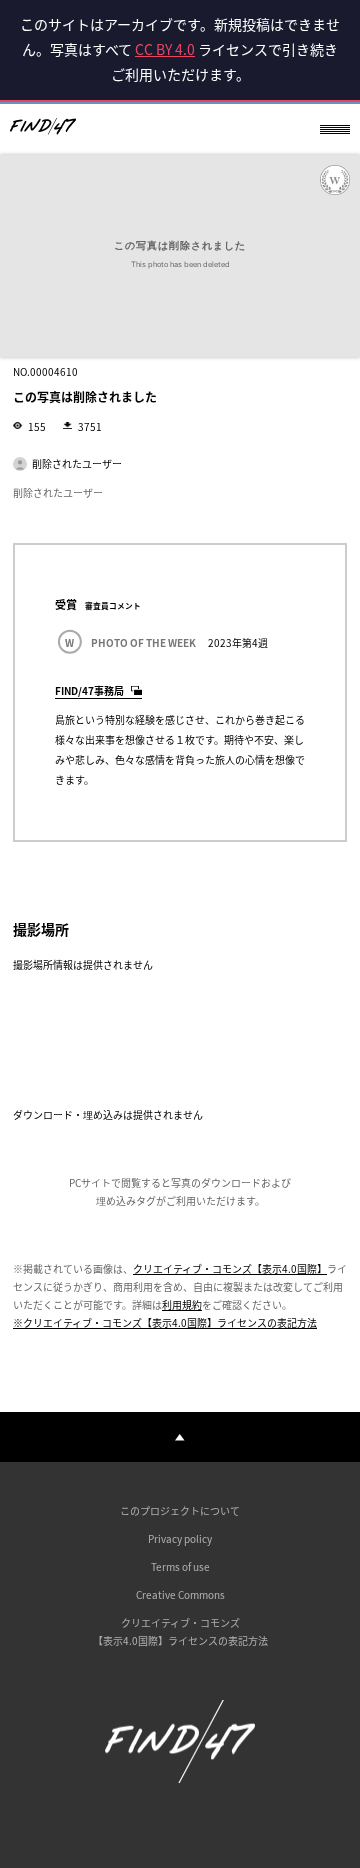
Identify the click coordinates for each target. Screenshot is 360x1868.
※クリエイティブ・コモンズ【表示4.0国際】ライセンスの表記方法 (165, 1322)
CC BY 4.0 (165, 49)
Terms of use (180, 1566)
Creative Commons (180, 1594)
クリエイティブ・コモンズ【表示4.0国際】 (230, 1268)
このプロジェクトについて (180, 1510)
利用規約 (182, 1304)
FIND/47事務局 (89, 690)
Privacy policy (180, 1538)
